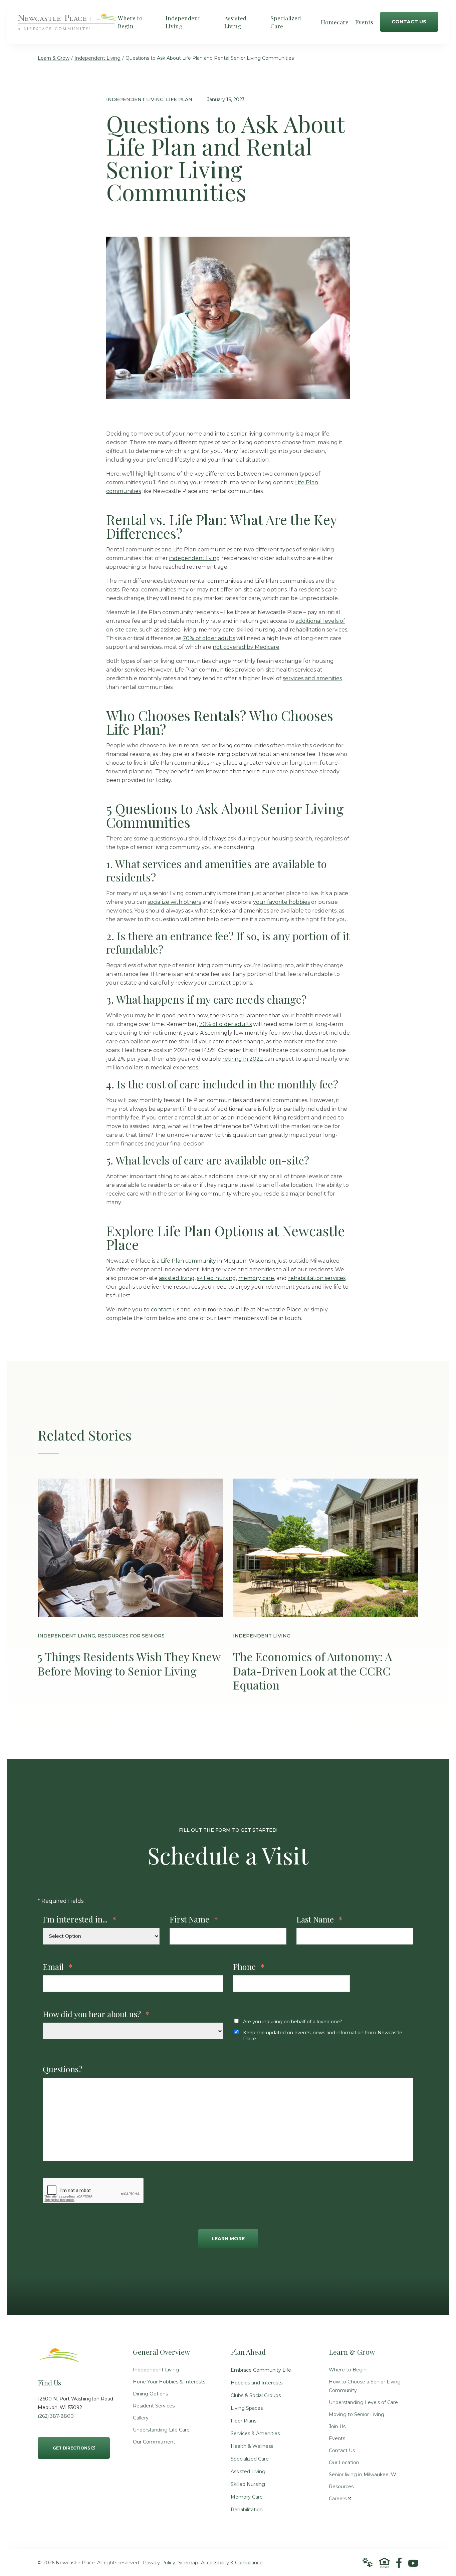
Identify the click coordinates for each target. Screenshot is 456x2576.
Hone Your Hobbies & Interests (169, 2382)
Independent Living (97, 58)
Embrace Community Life (261, 2370)
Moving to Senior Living (357, 2414)
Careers (340, 2497)
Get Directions (71, 2444)
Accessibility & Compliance (232, 2563)
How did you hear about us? (96, 2014)
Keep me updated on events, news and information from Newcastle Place (323, 2036)
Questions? (62, 2069)
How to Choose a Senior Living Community (365, 2386)
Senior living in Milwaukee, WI (363, 2475)
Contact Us (342, 2451)
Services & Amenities (255, 2433)
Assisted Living (248, 2472)
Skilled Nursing (248, 2484)
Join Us (337, 2426)
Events (337, 2438)
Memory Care (247, 2497)
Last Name (319, 1919)
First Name (194, 1919)
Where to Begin (348, 2370)
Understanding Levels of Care (363, 2402)
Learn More (228, 2239)
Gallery (141, 2418)
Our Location (344, 2463)
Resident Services (154, 2406)
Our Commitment (154, 2442)
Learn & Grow (54, 58)
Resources (341, 2487)
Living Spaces (247, 2408)
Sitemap (188, 2563)
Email (58, 1967)
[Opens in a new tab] (399, 2563)
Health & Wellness (252, 2446)
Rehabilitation (247, 2510)
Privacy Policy (159, 2563)
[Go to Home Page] (68, 26)
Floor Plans (244, 2421)
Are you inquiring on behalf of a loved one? (293, 2022)
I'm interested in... (79, 1919)
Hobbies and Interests (257, 2383)
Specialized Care (250, 2459)
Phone (249, 1967)
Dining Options (150, 2394)
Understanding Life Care (161, 2430)
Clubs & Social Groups (256, 2395)
